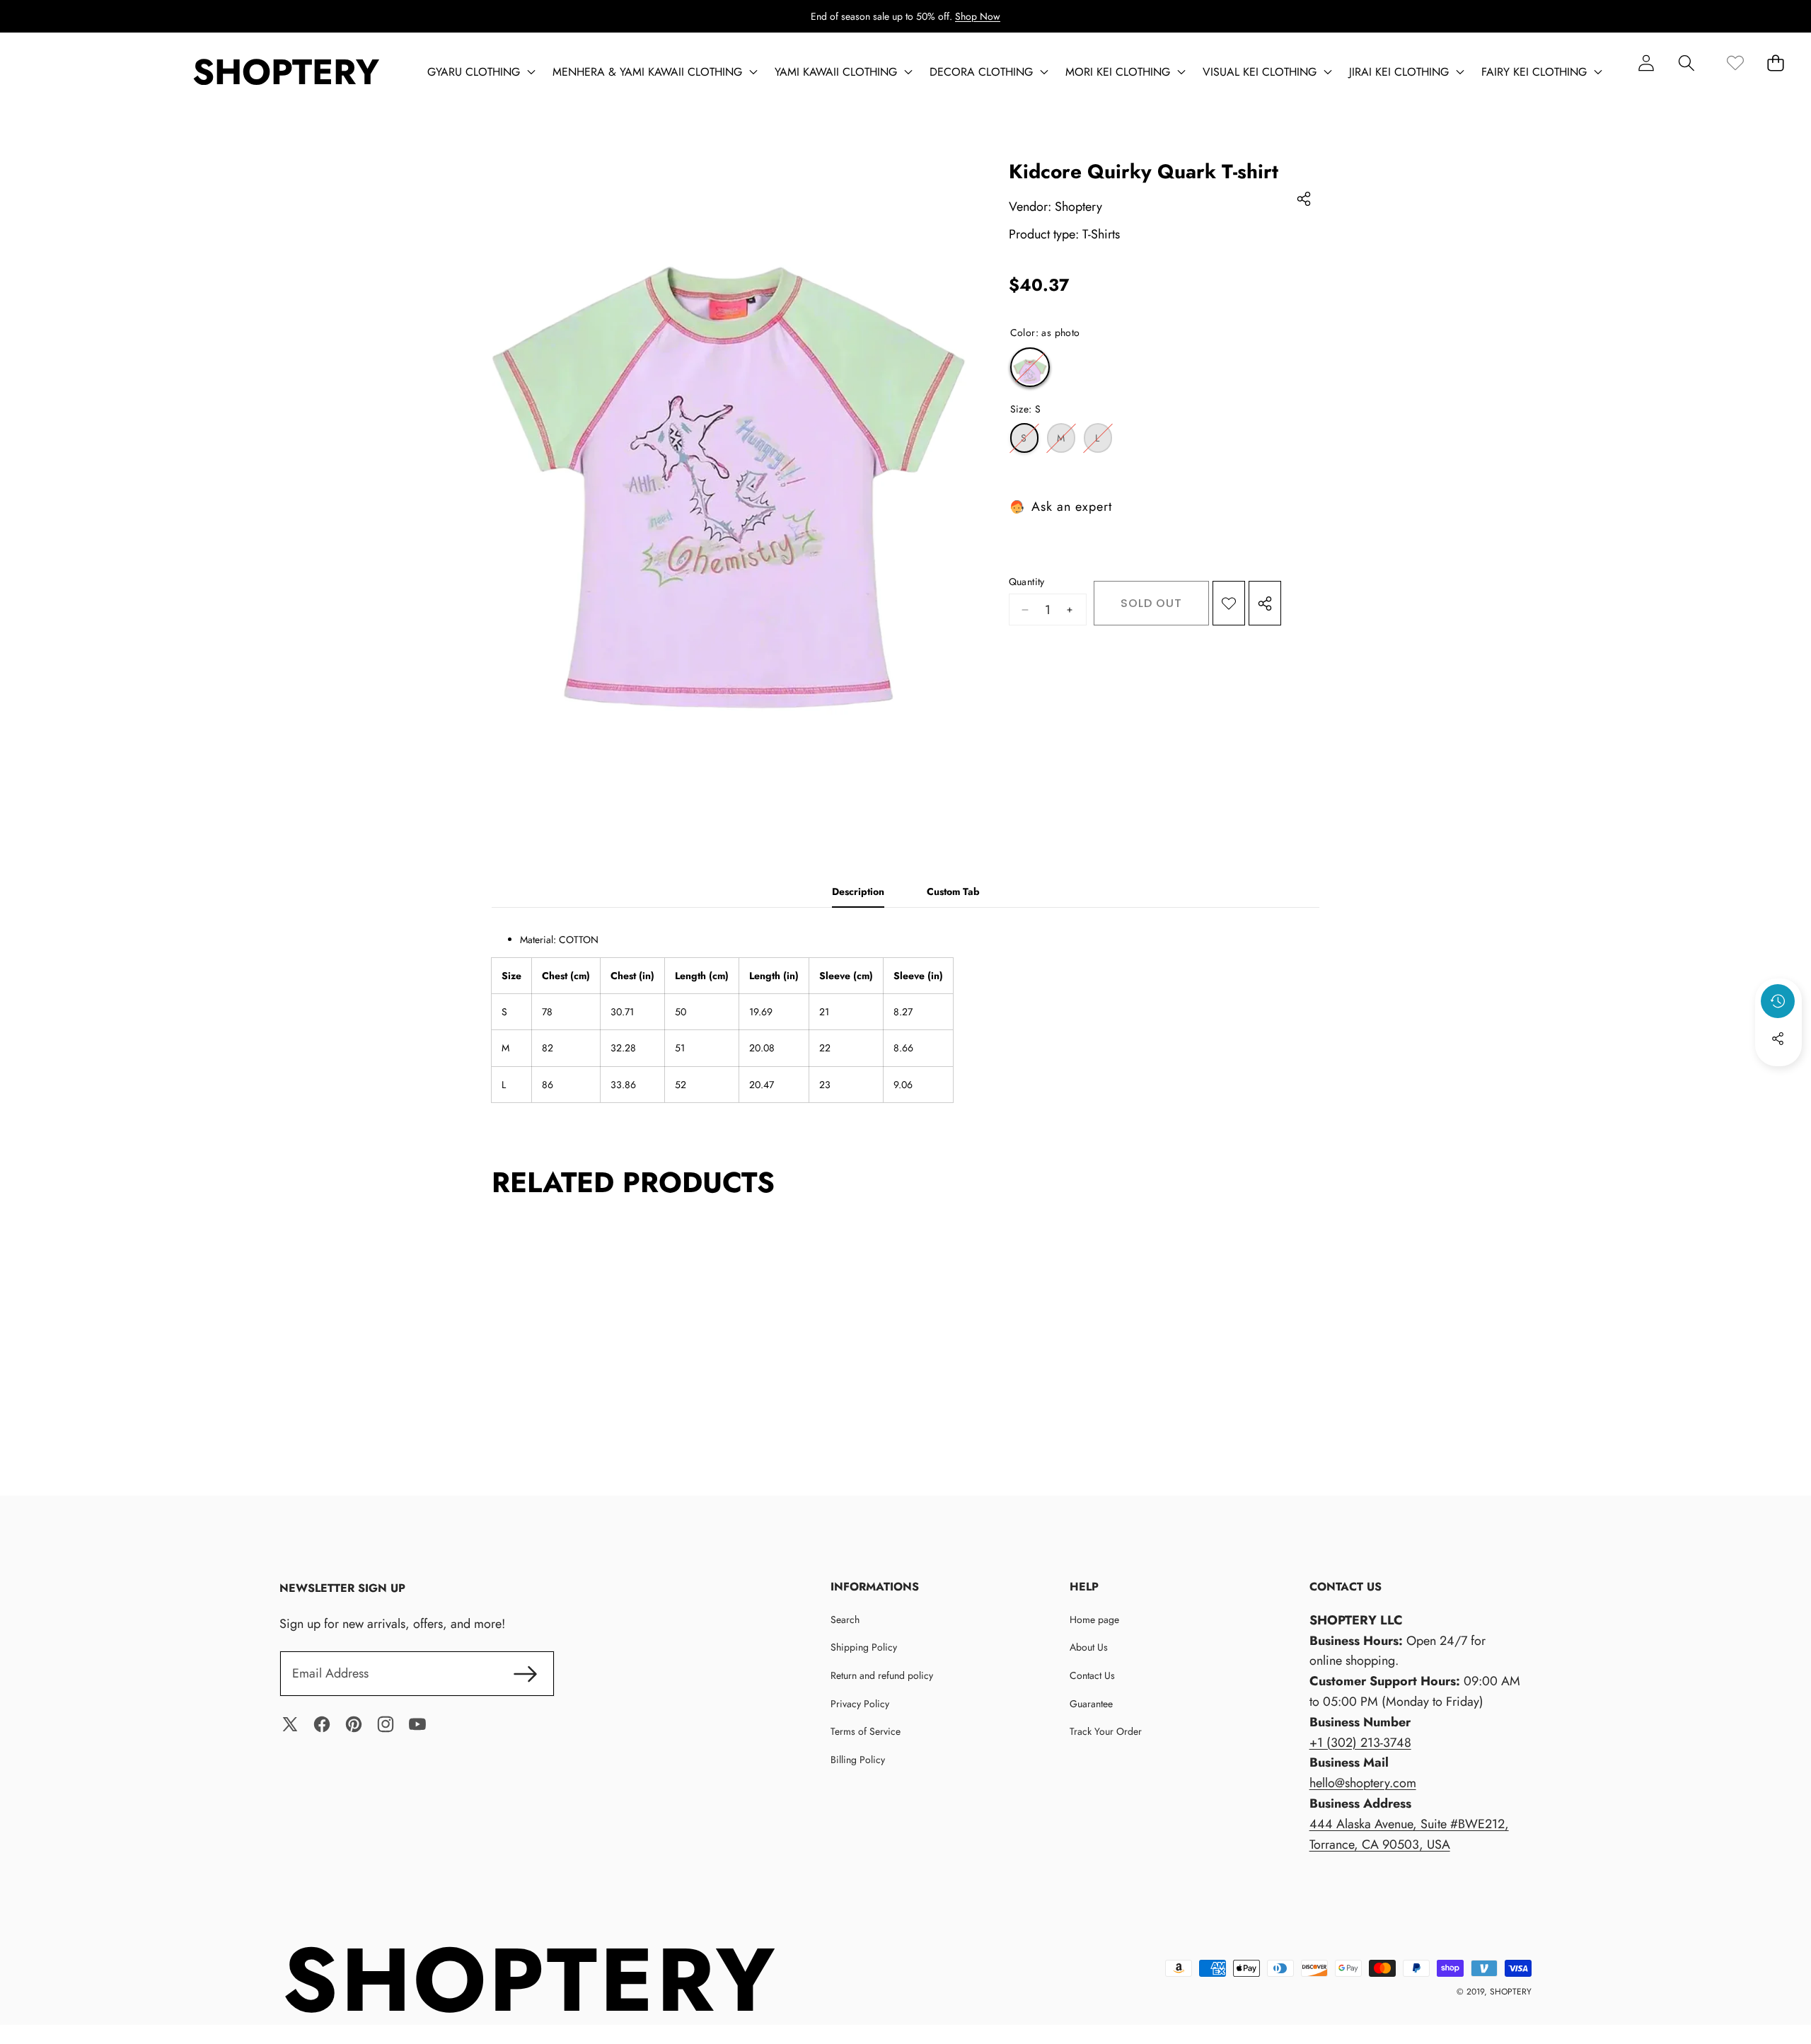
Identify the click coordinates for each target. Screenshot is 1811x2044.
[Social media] (1778, 1039)
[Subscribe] (526, 1674)
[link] (1735, 63)
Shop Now (978, 16)
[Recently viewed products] (1778, 1001)
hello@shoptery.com (1363, 1783)
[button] (1686, 63)
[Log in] (1646, 63)
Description (858, 891)
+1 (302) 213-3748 (1360, 1743)
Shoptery (1078, 207)
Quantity (1027, 582)
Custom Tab (953, 891)
